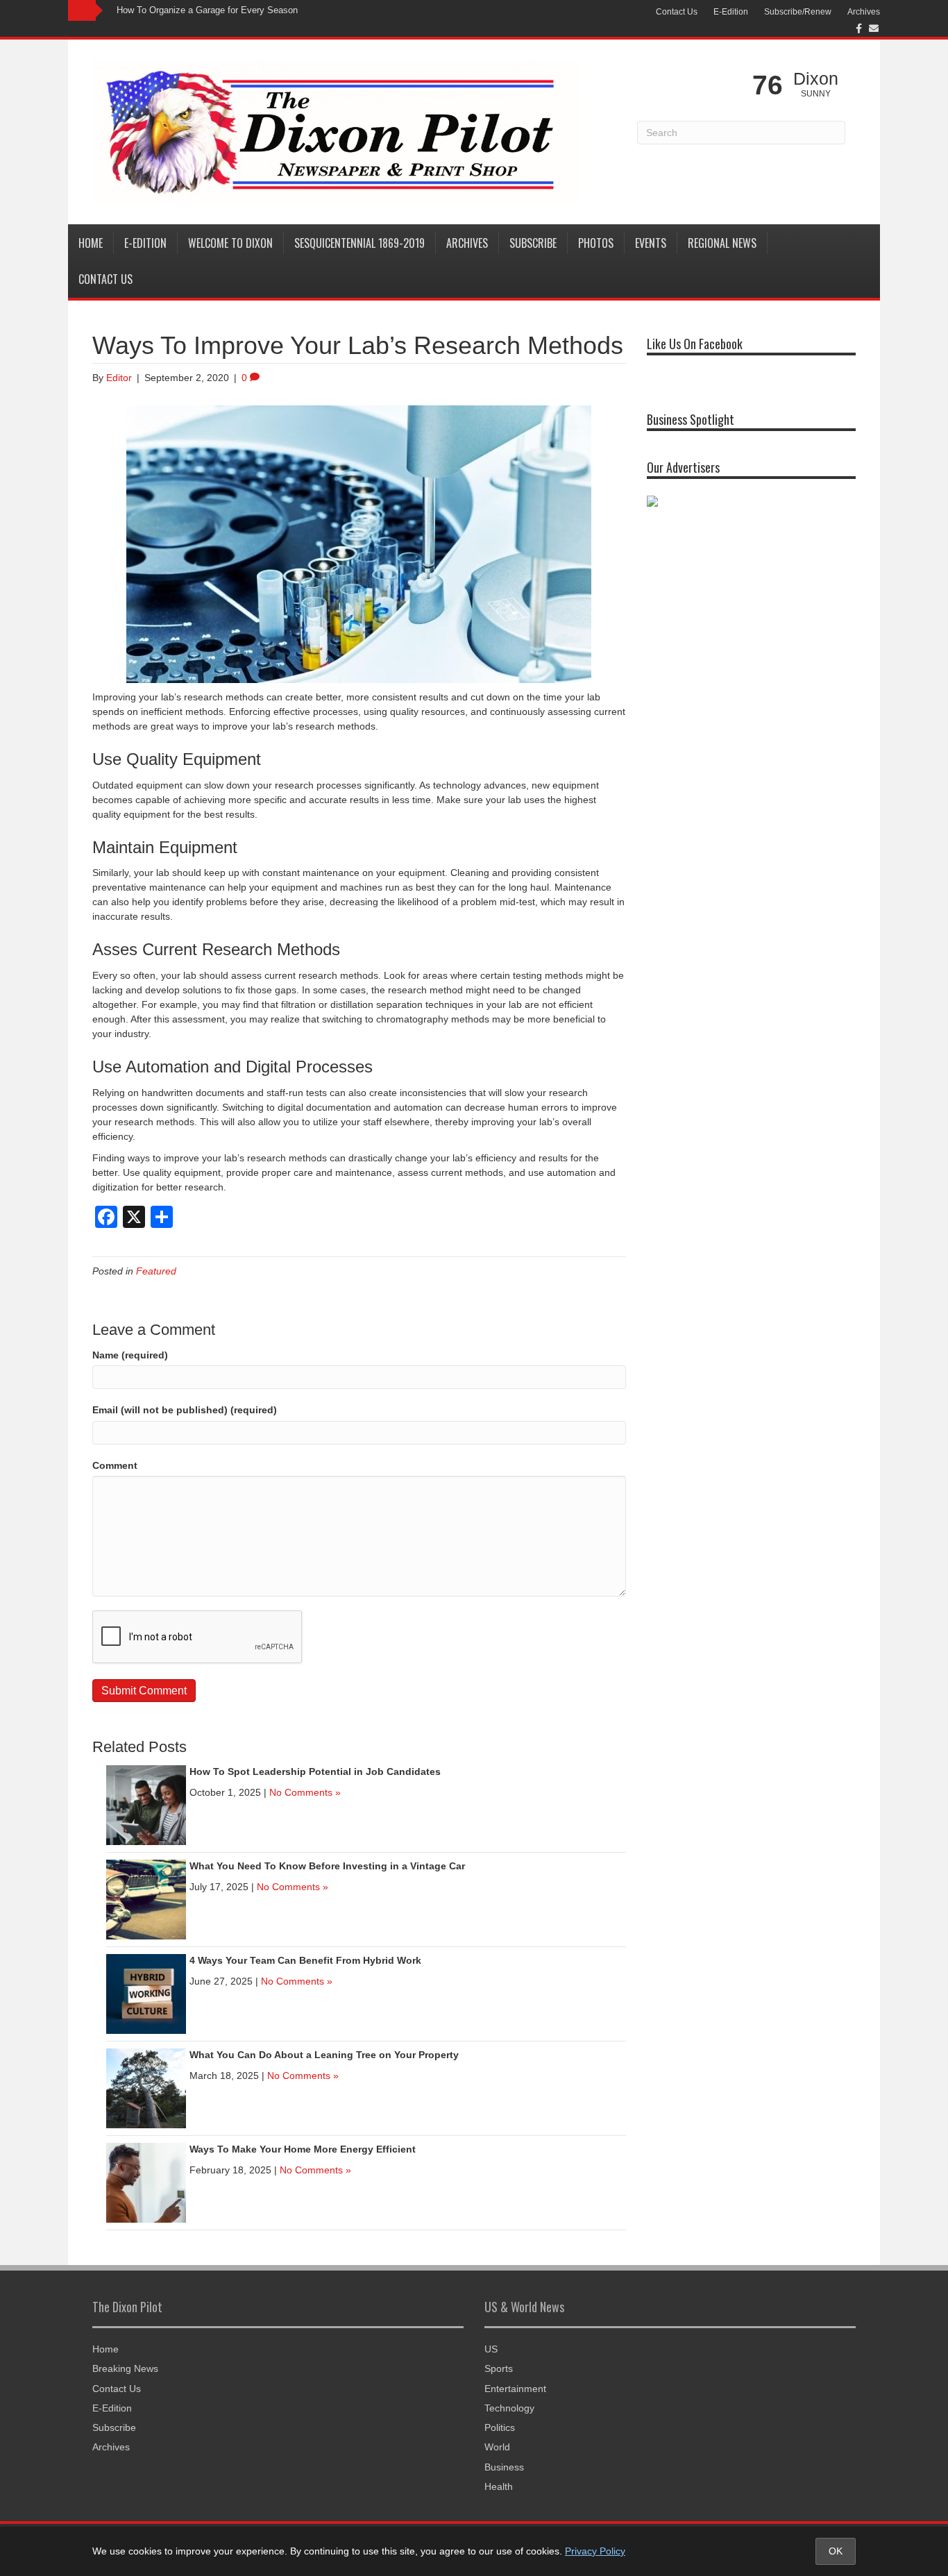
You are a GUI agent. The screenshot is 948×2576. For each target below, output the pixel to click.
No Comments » (305, 1792)
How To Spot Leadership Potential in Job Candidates (315, 1771)
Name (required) (130, 1355)
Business (504, 2467)
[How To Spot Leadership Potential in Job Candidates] (146, 1804)
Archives (864, 12)
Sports (499, 2368)
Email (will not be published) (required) (185, 1410)
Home (91, 243)
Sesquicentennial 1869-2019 (359, 243)
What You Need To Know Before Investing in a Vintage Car (327, 1866)
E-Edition (731, 12)
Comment (115, 1465)
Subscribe (533, 243)
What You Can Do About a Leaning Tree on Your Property (324, 2055)
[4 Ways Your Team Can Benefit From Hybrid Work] (146, 1993)
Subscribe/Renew (798, 12)
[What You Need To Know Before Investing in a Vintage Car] (146, 1899)
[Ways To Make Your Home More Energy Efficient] (146, 2182)
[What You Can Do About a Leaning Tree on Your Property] (146, 2087)
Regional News (722, 243)
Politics (500, 2427)
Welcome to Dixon (230, 243)
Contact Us (677, 12)
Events (651, 243)
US (491, 2349)
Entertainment (515, 2389)
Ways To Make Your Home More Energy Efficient (303, 2149)
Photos (596, 243)
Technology (509, 2408)
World (497, 2447)
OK (836, 2551)
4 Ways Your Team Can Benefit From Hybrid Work (305, 1960)
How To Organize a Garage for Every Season (207, 10)
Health (499, 2486)
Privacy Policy (595, 2551)
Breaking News (125, 2368)
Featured (156, 1271)
